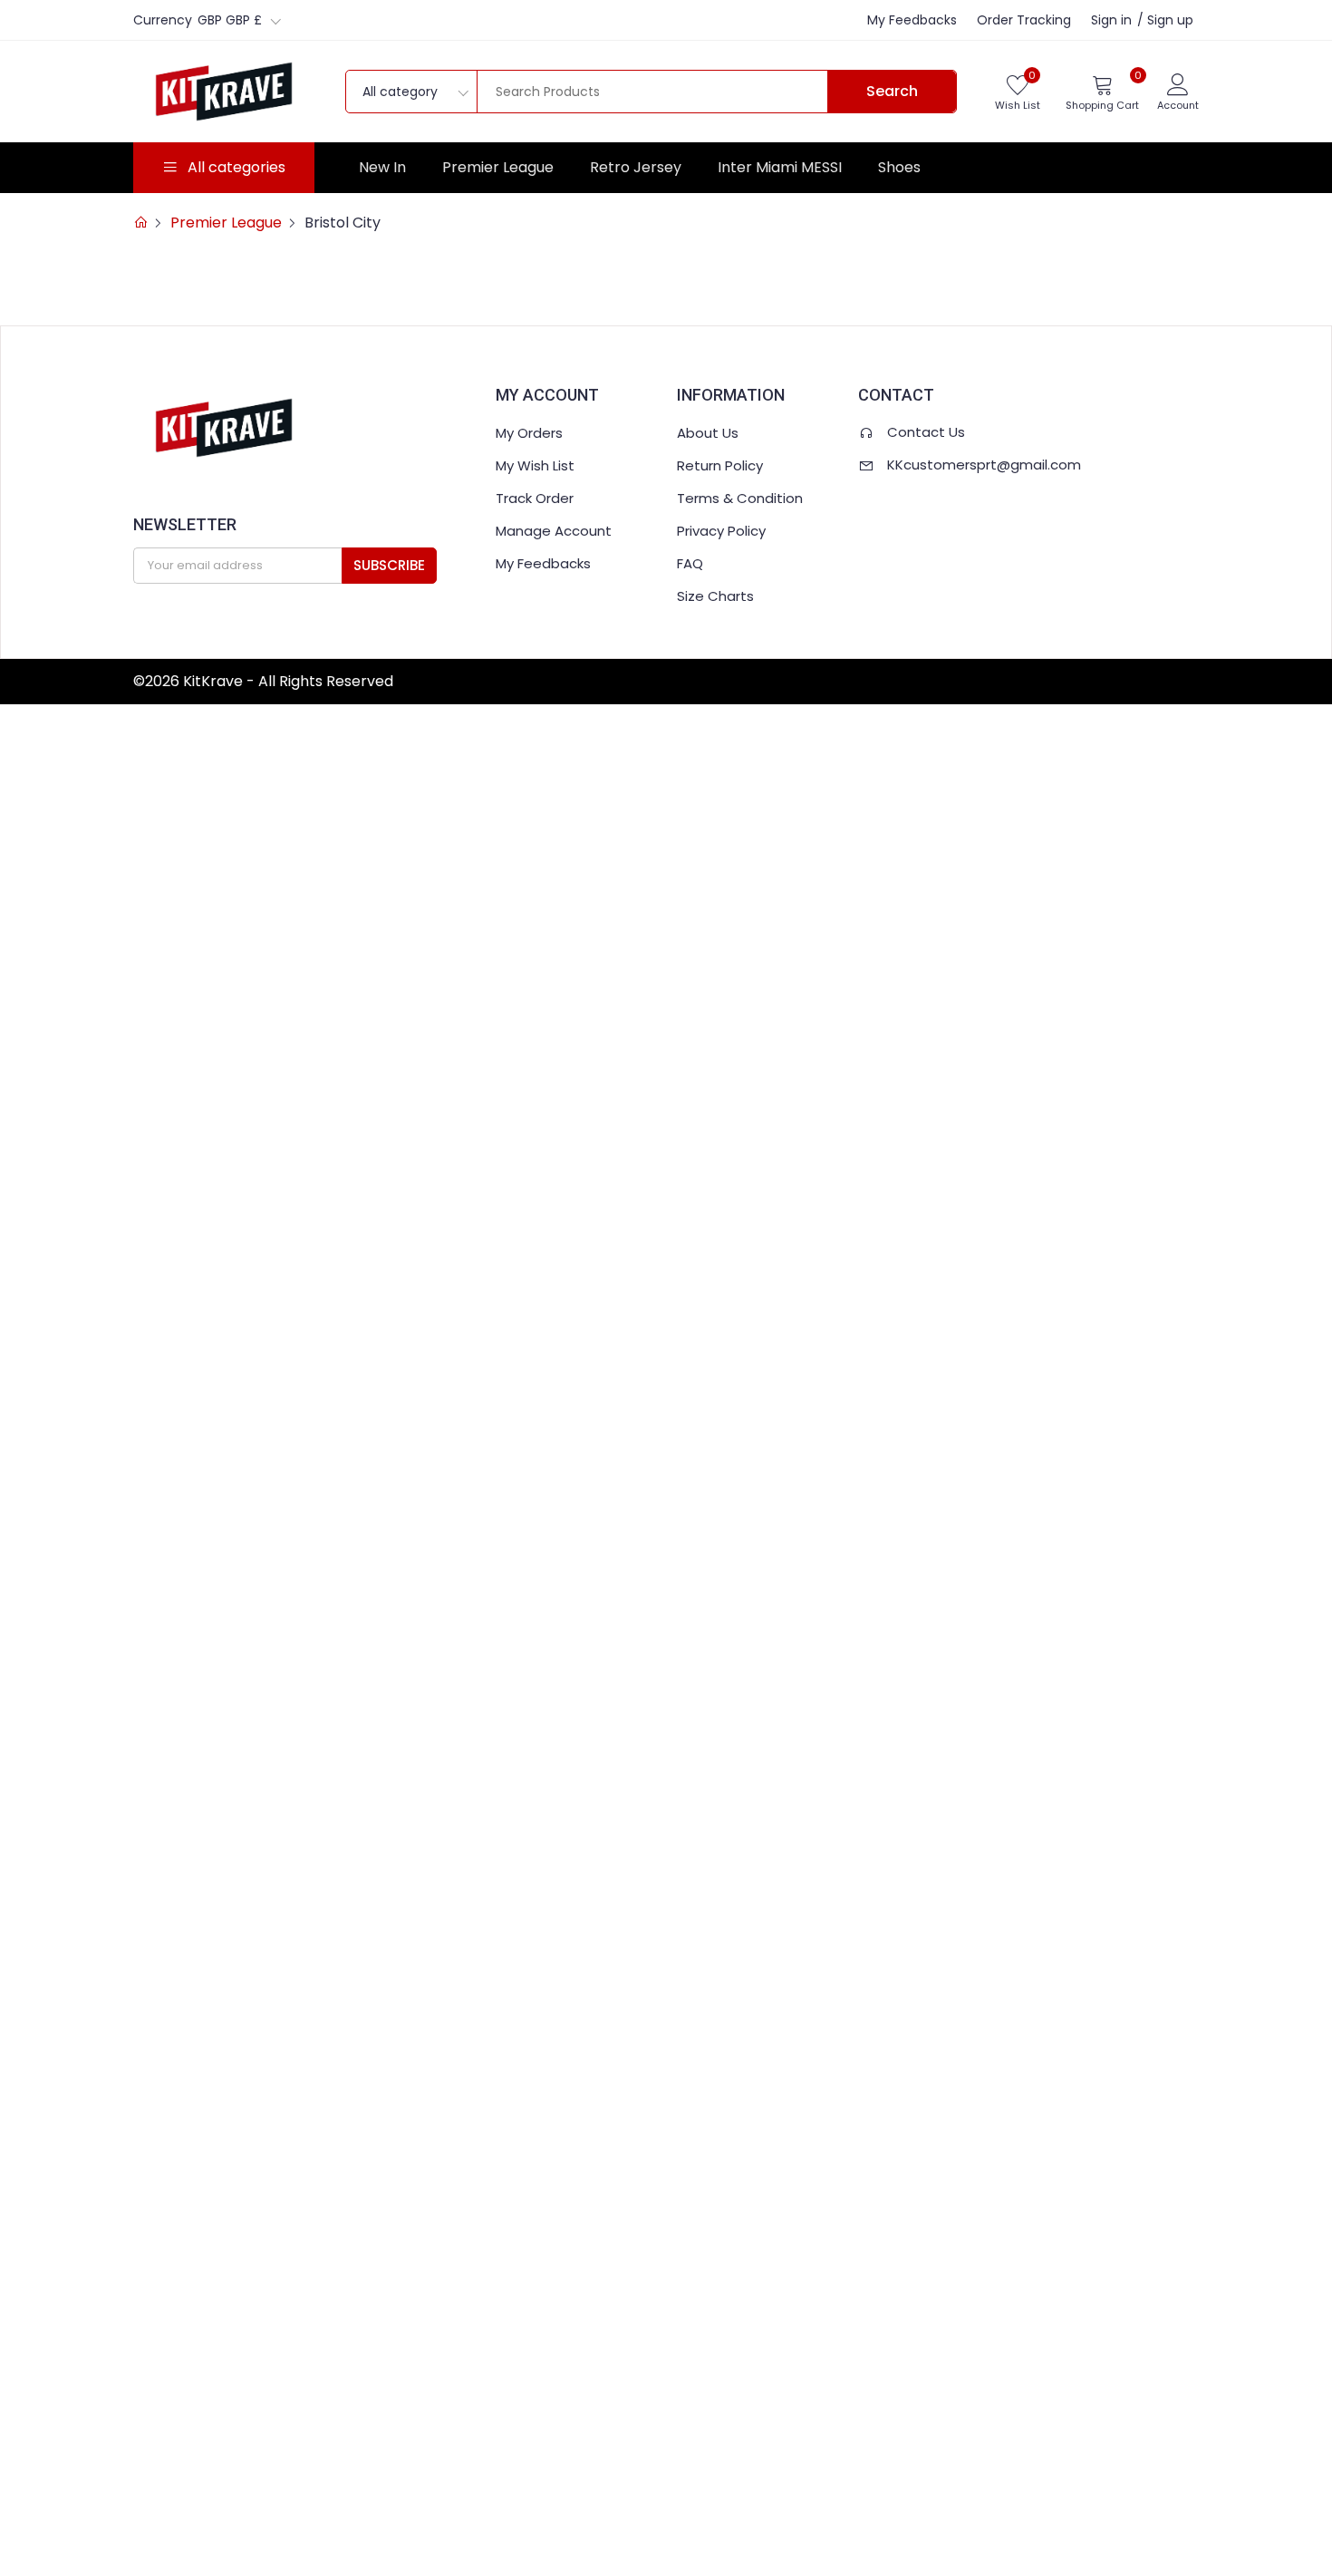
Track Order (535, 498)
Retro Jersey (636, 167)
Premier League (498, 167)
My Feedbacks (912, 20)
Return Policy (720, 465)
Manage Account (554, 531)
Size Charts (715, 596)
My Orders (529, 433)
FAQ (690, 563)
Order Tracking (1024, 20)
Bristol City (343, 223)
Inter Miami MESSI (780, 167)
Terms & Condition (740, 498)
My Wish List (535, 465)
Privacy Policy (721, 531)
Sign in (1111, 20)
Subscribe (389, 565)
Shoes (899, 167)
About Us (708, 433)
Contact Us (926, 432)
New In (382, 167)
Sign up (1170, 20)
